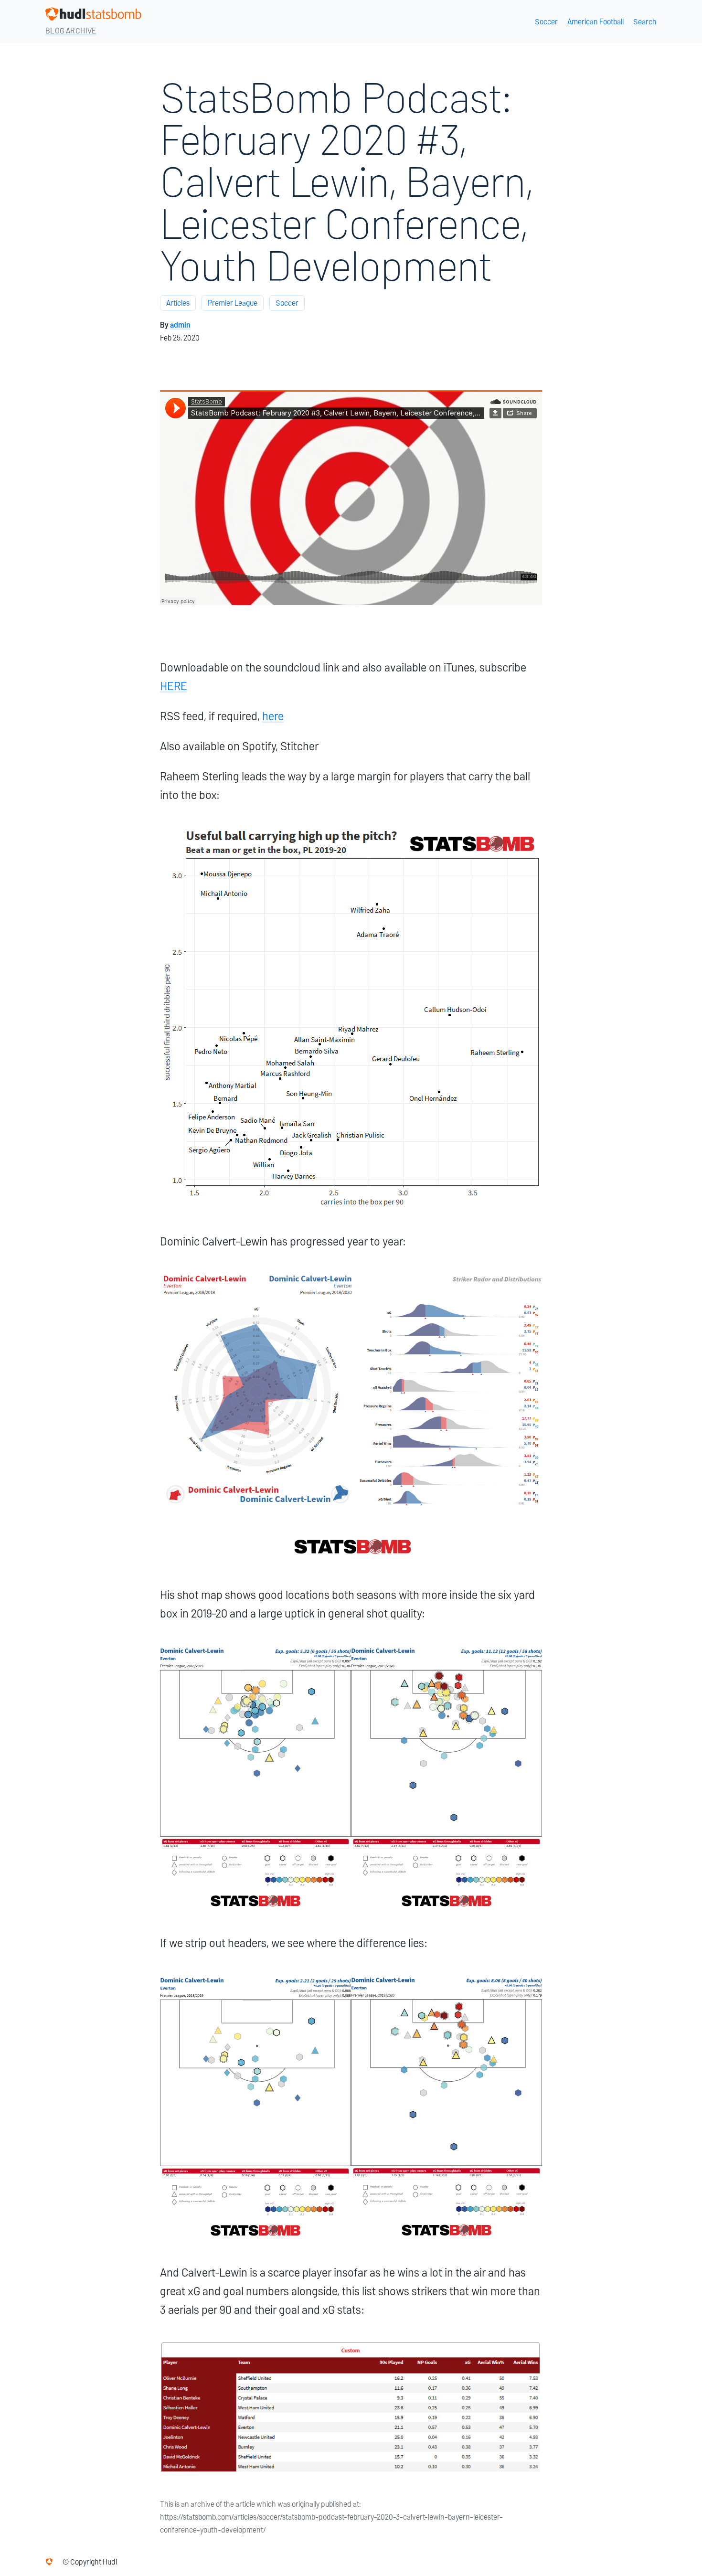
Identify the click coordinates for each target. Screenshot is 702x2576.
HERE (174, 686)
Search (645, 22)
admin (180, 325)
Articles (178, 303)
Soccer (546, 22)
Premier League (233, 303)
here (273, 716)
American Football (596, 22)
